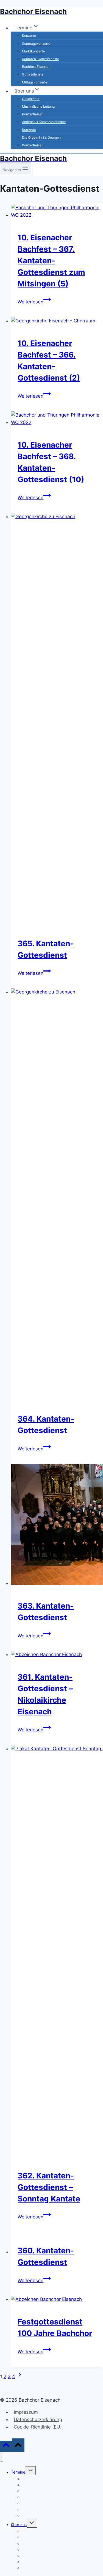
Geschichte (31, 99)
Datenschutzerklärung (38, 2419)
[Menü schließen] (2, 2457)
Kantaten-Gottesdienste (41, 59)
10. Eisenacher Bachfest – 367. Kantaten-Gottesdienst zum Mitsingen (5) (51, 261)
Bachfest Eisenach (36, 67)
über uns (19, 2525)
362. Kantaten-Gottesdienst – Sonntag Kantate (49, 2187)
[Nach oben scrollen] (6, 2446)
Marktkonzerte (33, 51)
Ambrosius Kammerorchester (44, 122)
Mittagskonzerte (35, 82)
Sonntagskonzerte (36, 44)
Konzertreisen (33, 114)
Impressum (26, 2412)
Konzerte (29, 36)
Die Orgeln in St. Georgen (41, 137)
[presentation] (57, 211)
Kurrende (29, 130)
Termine (18, 2472)
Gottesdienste (33, 74)
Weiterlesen (34, 302)
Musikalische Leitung (38, 106)
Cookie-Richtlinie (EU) (38, 2427)
